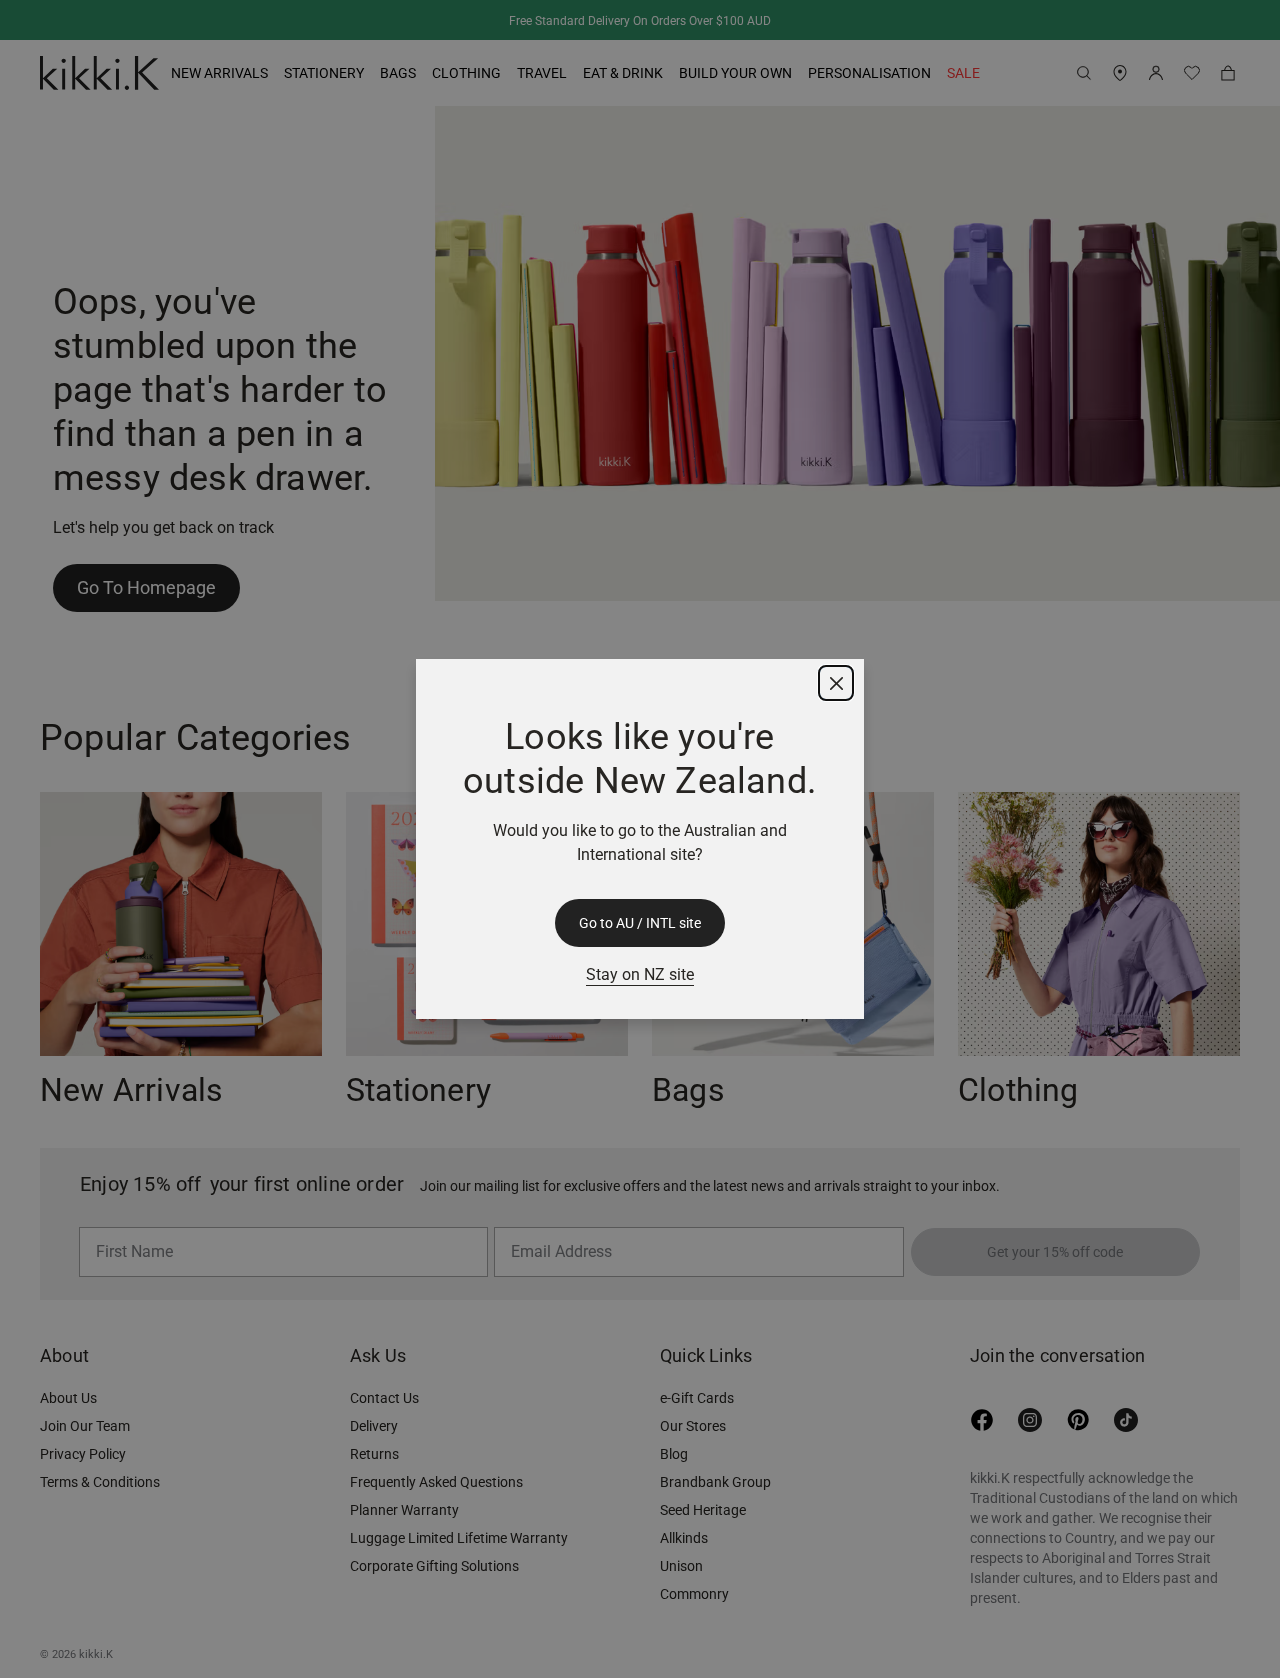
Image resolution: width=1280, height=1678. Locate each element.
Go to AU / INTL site (640, 923)
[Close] (836, 683)
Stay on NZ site (640, 974)
